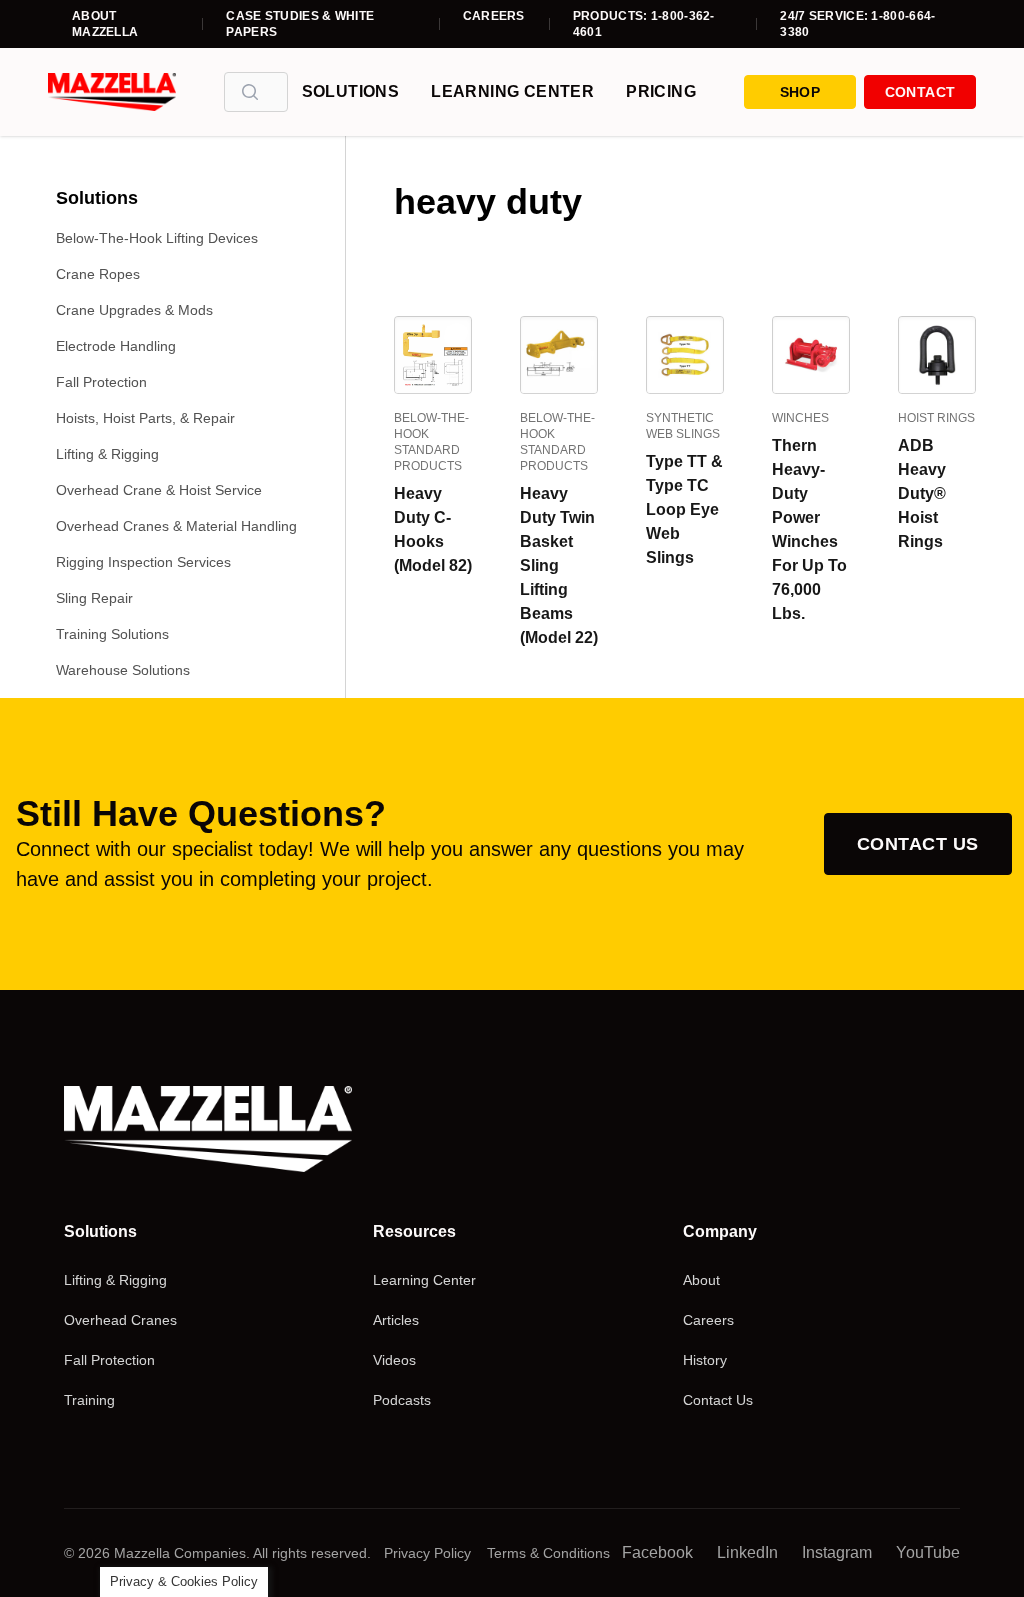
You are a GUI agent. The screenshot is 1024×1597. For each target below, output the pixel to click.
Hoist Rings (936, 418)
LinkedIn (747, 1552)
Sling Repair (94, 598)
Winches (800, 418)
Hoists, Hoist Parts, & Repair (145, 418)
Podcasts (402, 1400)
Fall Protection (101, 382)
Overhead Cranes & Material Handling (176, 526)
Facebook (657, 1552)
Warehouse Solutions (123, 670)
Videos (394, 1360)
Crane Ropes (98, 274)
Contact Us (918, 844)
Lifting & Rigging (107, 454)
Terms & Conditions (548, 1553)
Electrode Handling (116, 346)
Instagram (837, 1552)
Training (89, 1400)
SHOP (800, 92)
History (705, 1360)
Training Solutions (112, 634)
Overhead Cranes (120, 1320)
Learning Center (512, 91)
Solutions (351, 91)
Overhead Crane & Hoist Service (159, 490)
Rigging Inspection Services (143, 562)
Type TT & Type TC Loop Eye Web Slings (684, 509)
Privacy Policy (427, 1553)
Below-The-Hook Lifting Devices (157, 238)
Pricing (661, 91)
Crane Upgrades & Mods (134, 310)
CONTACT (920, 92)
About (701, 1280)
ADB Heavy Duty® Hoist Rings (922, 493)
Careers (494, 16)
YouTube (928, 1552)
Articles (396, 1320)
